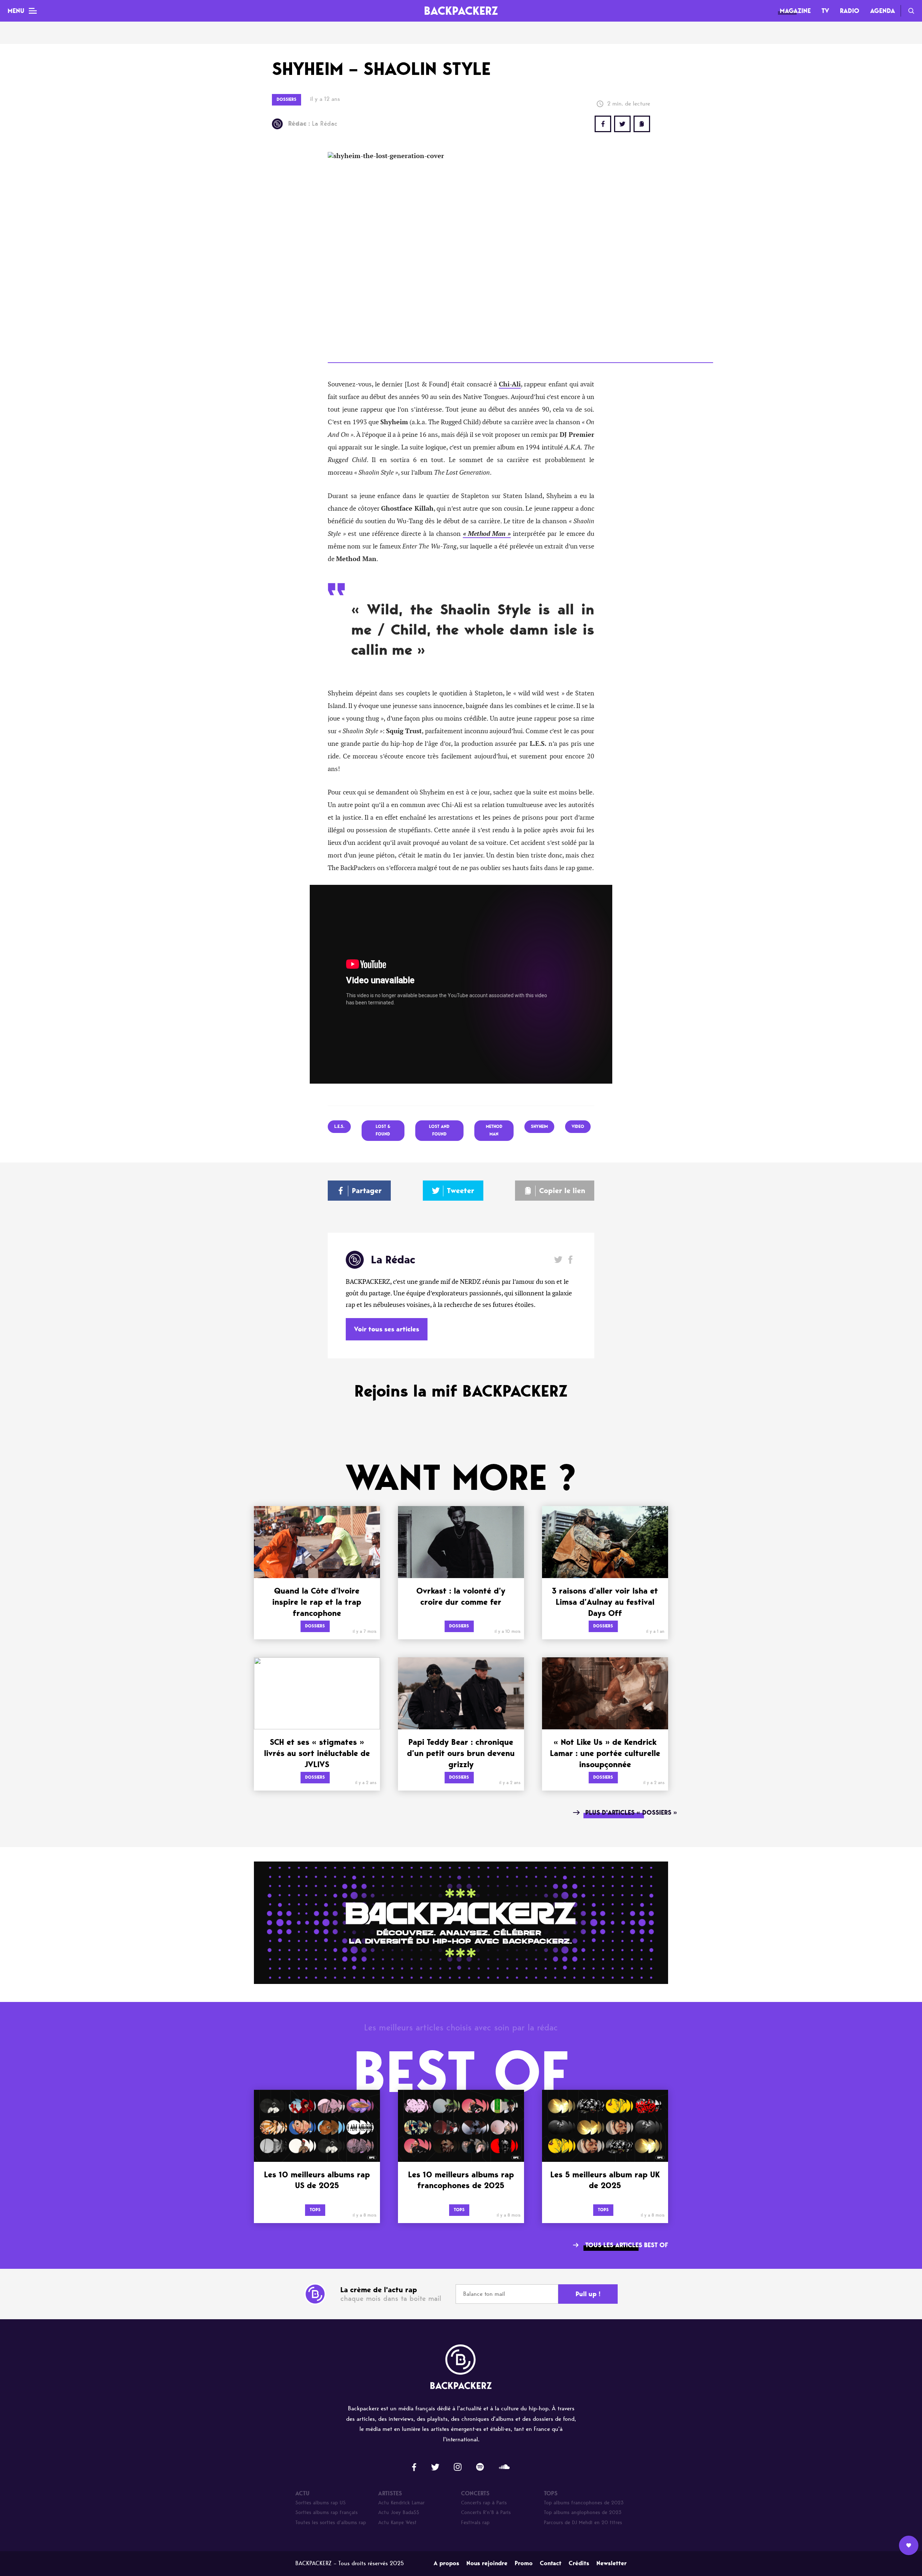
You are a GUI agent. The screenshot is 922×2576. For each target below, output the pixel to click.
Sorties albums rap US (321, 2503)
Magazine (795, 11)
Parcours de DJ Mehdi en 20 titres (583, 2523)
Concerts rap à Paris (484, 2503)
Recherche (911, 11)
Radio (850, 11)
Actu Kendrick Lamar (401, 2503)
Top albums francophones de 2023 (584, 2503)
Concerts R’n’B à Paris (486, 2512)
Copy (642, 124)
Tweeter (461, 1191)
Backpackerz (461, 11)
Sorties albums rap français (326, 2512)
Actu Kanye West (397, 2523)
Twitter (622, 124)
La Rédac (313, 124)
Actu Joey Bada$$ (399, 2512)
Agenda (883, 11)
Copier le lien (562, 1191)
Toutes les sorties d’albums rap (331, 2523)
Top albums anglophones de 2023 (583, 2512)
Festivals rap (475, 2523)
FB (603, 124)
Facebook (570, 1260)
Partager (367, 1191)
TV (825, 11)
